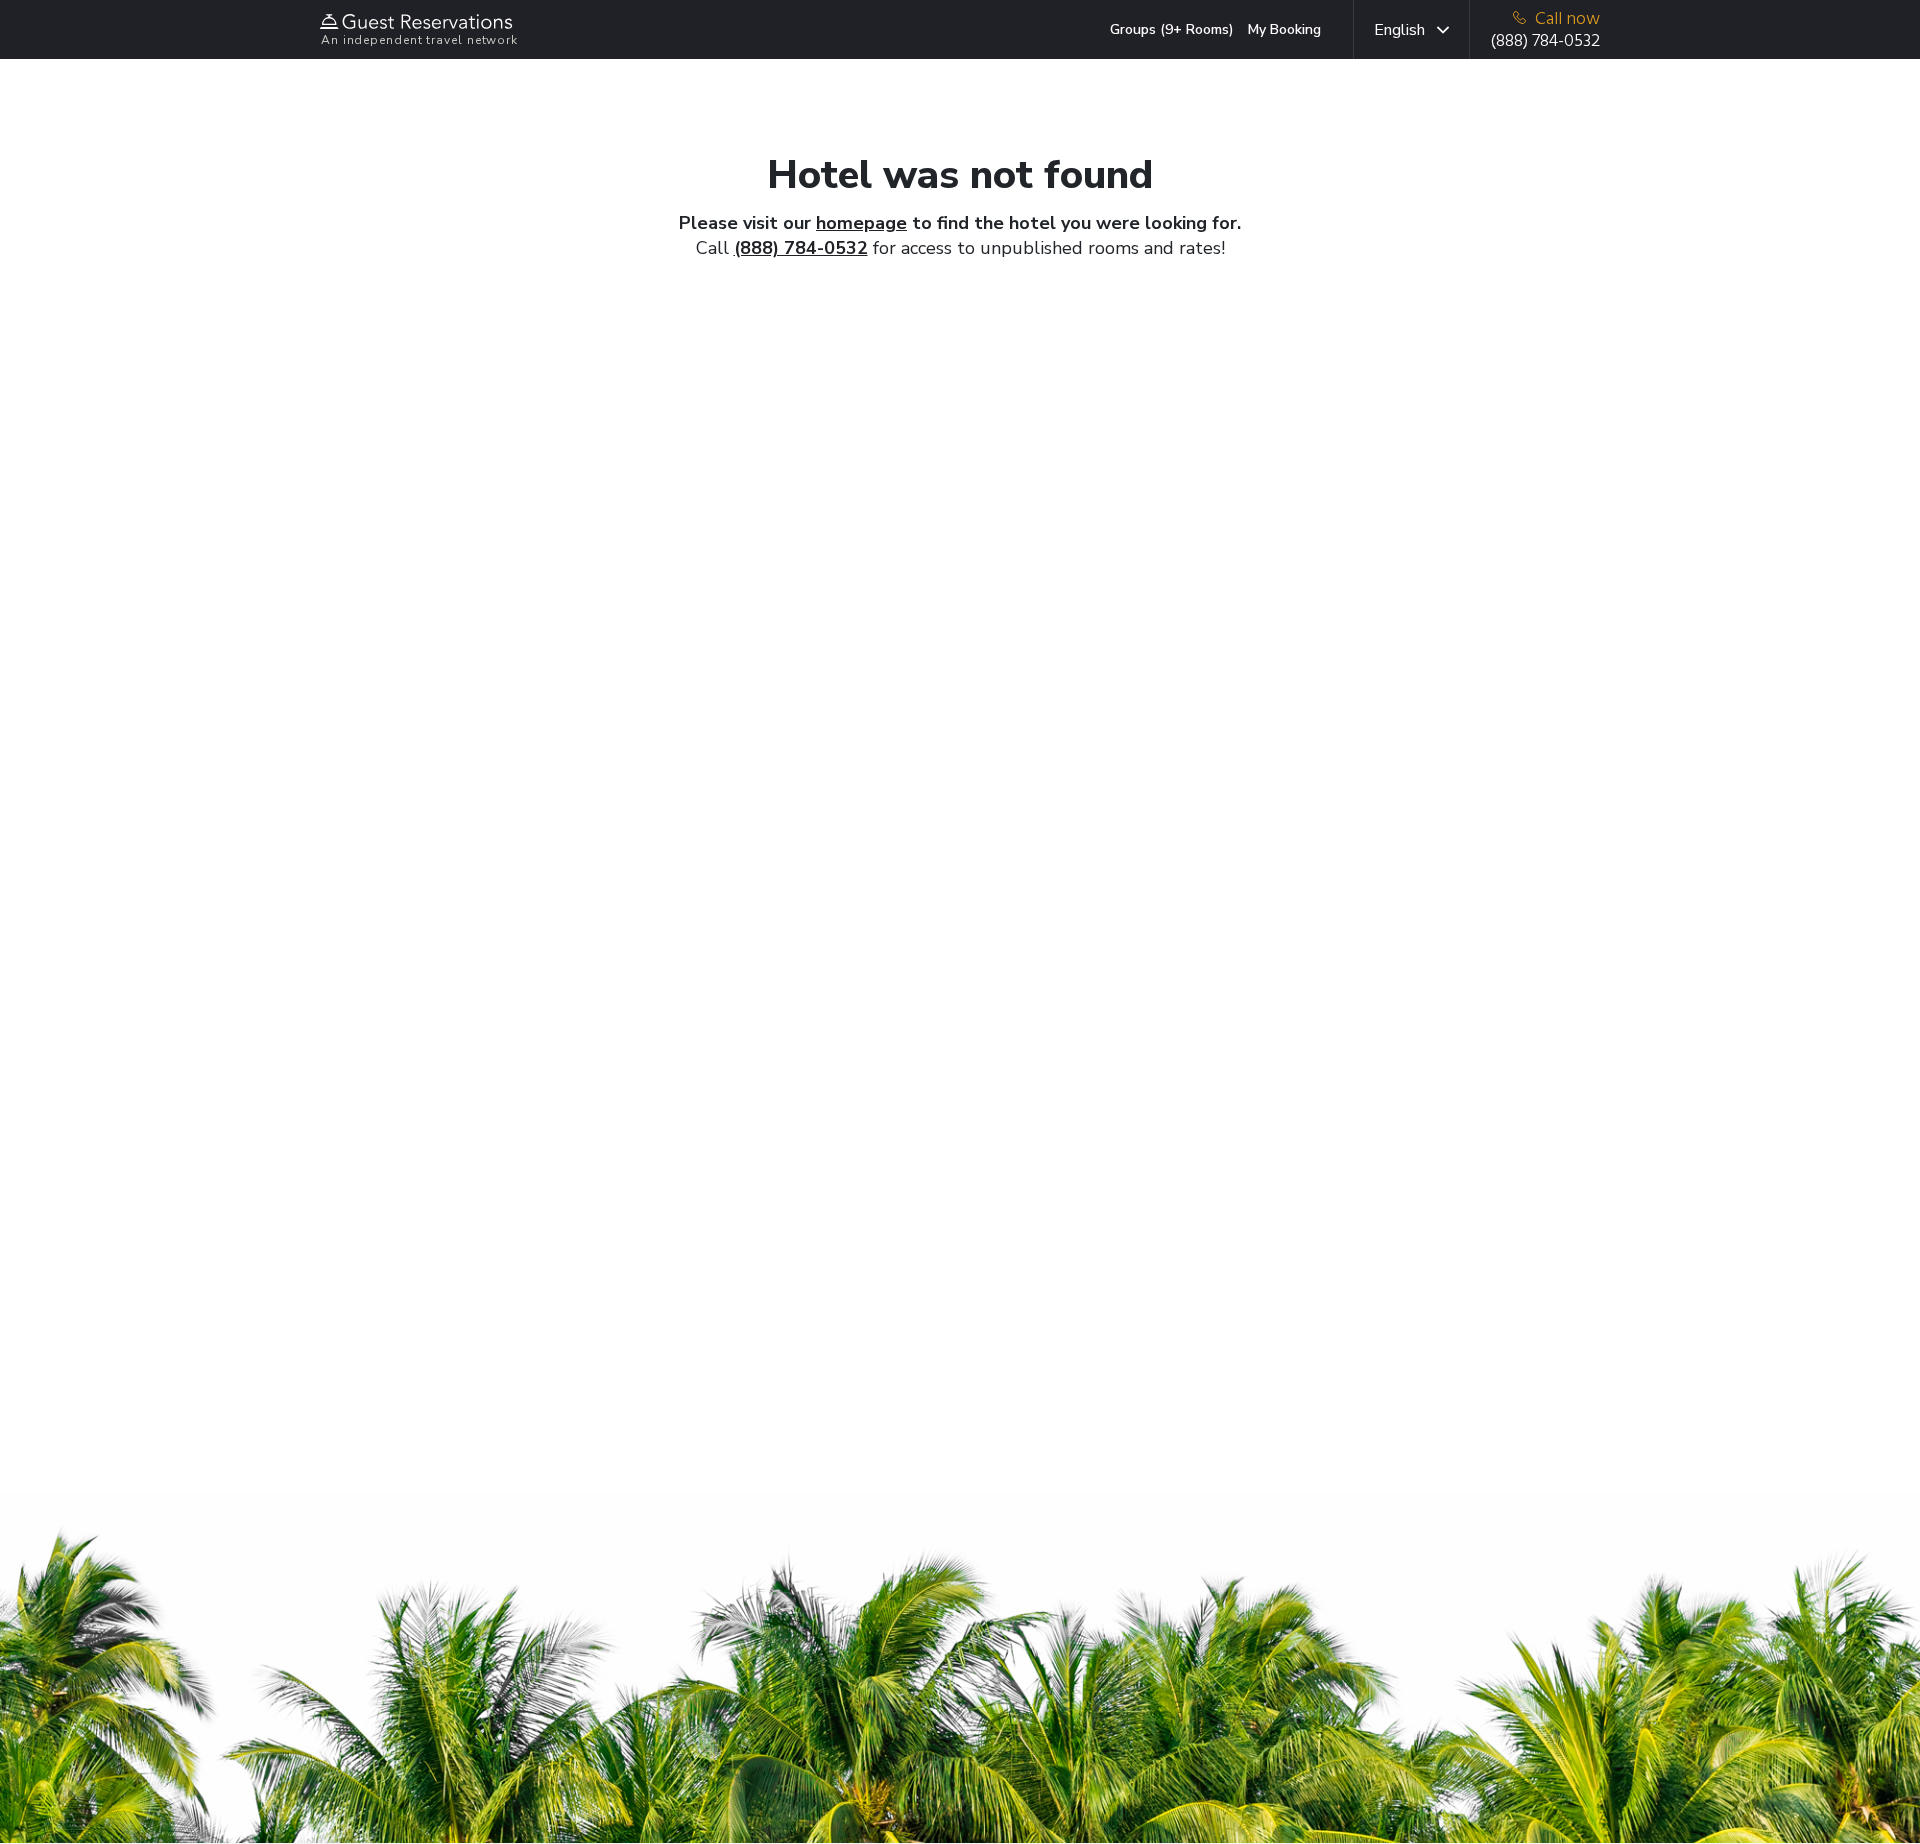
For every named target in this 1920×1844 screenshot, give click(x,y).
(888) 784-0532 (801, 248)
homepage (861, 223)
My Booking (1284, 29)
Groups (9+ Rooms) (1172, 29)
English (1399, 30)
